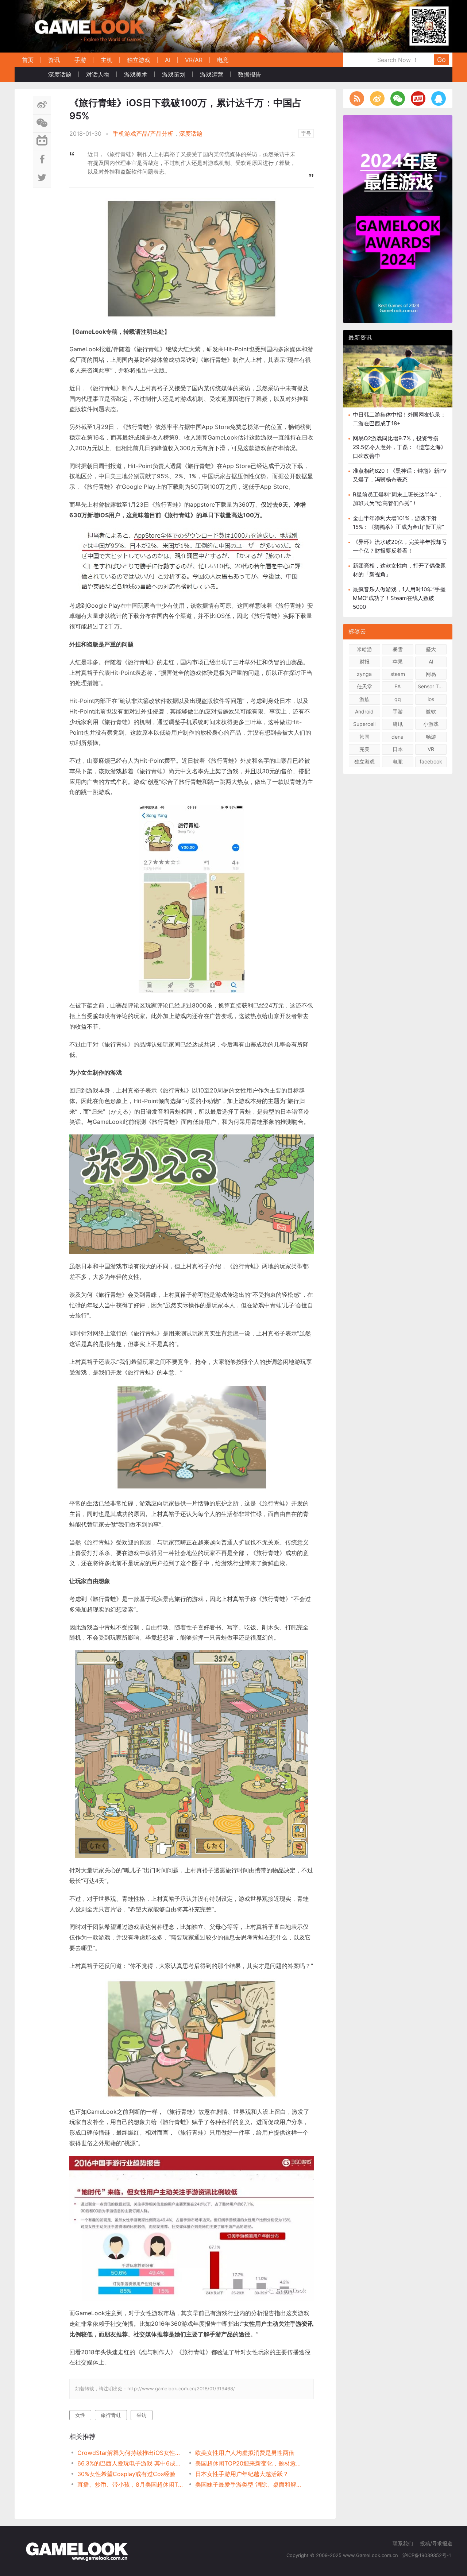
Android (364, 711)
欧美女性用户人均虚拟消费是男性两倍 (245, 2453)
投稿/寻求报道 (436, 2543)
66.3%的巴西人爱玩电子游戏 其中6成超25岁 (130, 2463)
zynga (364, 674)
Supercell (364, 724)
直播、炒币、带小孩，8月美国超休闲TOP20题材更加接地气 (130, 2484)
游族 (364, 699)
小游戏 (431, 724)
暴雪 (398, 649)
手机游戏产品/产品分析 (143, 134)
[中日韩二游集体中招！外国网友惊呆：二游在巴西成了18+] (398, 382)
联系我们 (403, 2543)
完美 (364, 749)
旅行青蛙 (111, 2415)
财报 (364, 662)
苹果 (398, 662)
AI (168, 60)
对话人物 (98, 74)
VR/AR (194, 60)
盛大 (431, 649)
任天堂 (364, 686)
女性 (80, 2415)
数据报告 (250, 74)
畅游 (431, 737)
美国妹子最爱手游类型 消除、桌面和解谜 (248, 2484)
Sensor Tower (432, 686)
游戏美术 (136, 74)
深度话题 (60, 74)
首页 (28, 60)
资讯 (54, 60)
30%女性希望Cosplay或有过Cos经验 (126, 2474)
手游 (80, 60)
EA (397, 686)
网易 (431, 674)
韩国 (364, 737)
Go (441, 60)
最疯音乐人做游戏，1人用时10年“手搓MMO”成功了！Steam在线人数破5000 (399, 598)
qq (398, 699)
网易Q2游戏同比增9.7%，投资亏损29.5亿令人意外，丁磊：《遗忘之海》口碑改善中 (400, 447)
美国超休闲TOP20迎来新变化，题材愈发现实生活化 (248, 2463)
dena (397, 737)
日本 (398, 749)
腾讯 (398, 724)
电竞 (223, 60)
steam (398, 674)
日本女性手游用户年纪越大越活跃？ (242, 2474)
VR (431, 749)
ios (431, 699)
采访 (142, 2415)
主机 (107, 60)
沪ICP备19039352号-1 (427, 2555)
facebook (431, 761)
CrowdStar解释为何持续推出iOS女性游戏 (130, 2453)
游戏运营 (212, 74)
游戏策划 (174, 74)
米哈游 (364, 649)
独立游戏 (139, 60)
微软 (431, 711)
